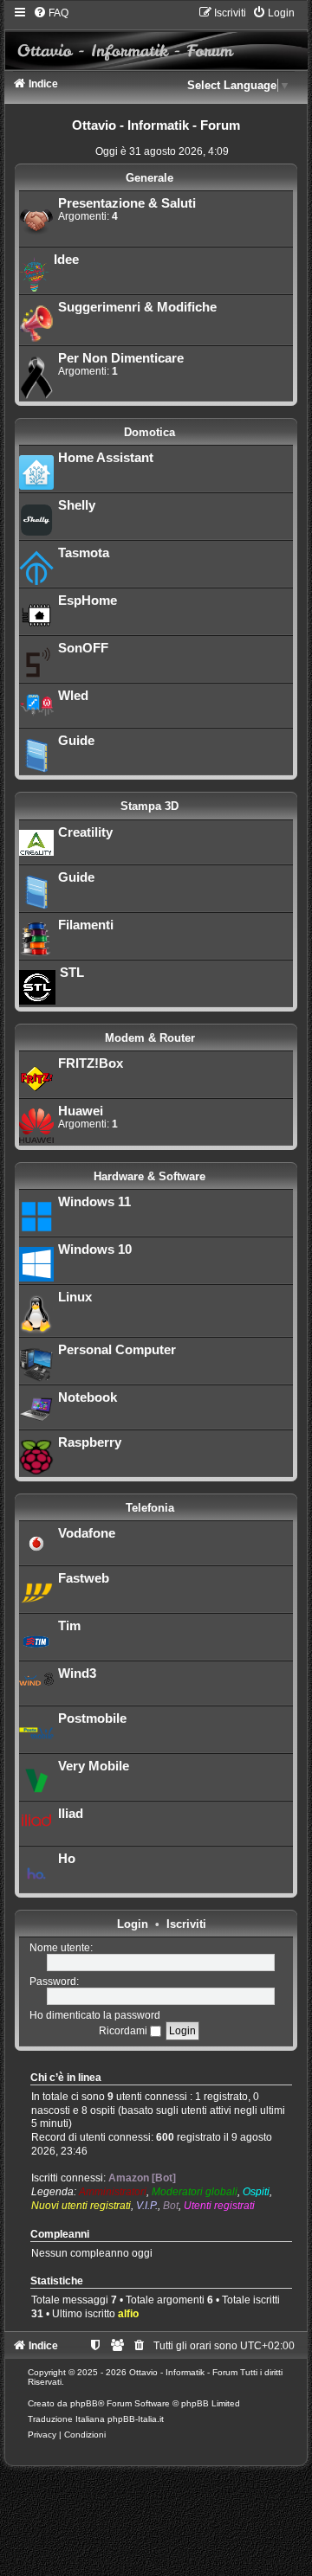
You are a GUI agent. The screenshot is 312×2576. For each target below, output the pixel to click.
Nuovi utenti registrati (81, 2206)
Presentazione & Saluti (127, 203)
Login (133, 1924)
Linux (75, 1297)
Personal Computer (117, 1350)
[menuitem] (51, 13)
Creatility (85, 832)
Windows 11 (94, 1202)
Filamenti (86, 925)
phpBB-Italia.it (136, 2419)
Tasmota (84, 553)
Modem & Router (150, 1038)
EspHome (88, 601)
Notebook (88, 1397)
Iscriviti (186, 1924)
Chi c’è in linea (66, 2078)
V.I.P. (147, 2206)
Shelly (77, 505)
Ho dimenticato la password (95, 2015)
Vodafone (87, 1533)
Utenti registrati (219, 2206)
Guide (76, 741)
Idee (66, 260)
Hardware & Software (149, 1176)
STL (72, 973)
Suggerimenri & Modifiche (137, 307)
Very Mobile (94, 1766)
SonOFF (83, 648)
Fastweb (84, 1578)
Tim (69, 1626)
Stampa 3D (149, 806)
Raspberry (90, 1442)
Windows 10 (95, 1249)
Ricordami (124, 2031)
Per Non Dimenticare (121, 358)
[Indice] (156, 38)
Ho (67, 1859)
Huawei (81, 1111)
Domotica (149, 432)
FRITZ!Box (91, 1063)
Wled (73, 696)
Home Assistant (106, 458)
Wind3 (77, 1673)
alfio (128, 2314)
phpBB (84, 2403)
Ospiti (256, 2192)
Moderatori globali (195, 2192)
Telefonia (150, 1508)
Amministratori (113, 2192)
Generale (149, 178)
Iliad (71, 1814)
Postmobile (92, 1718)
